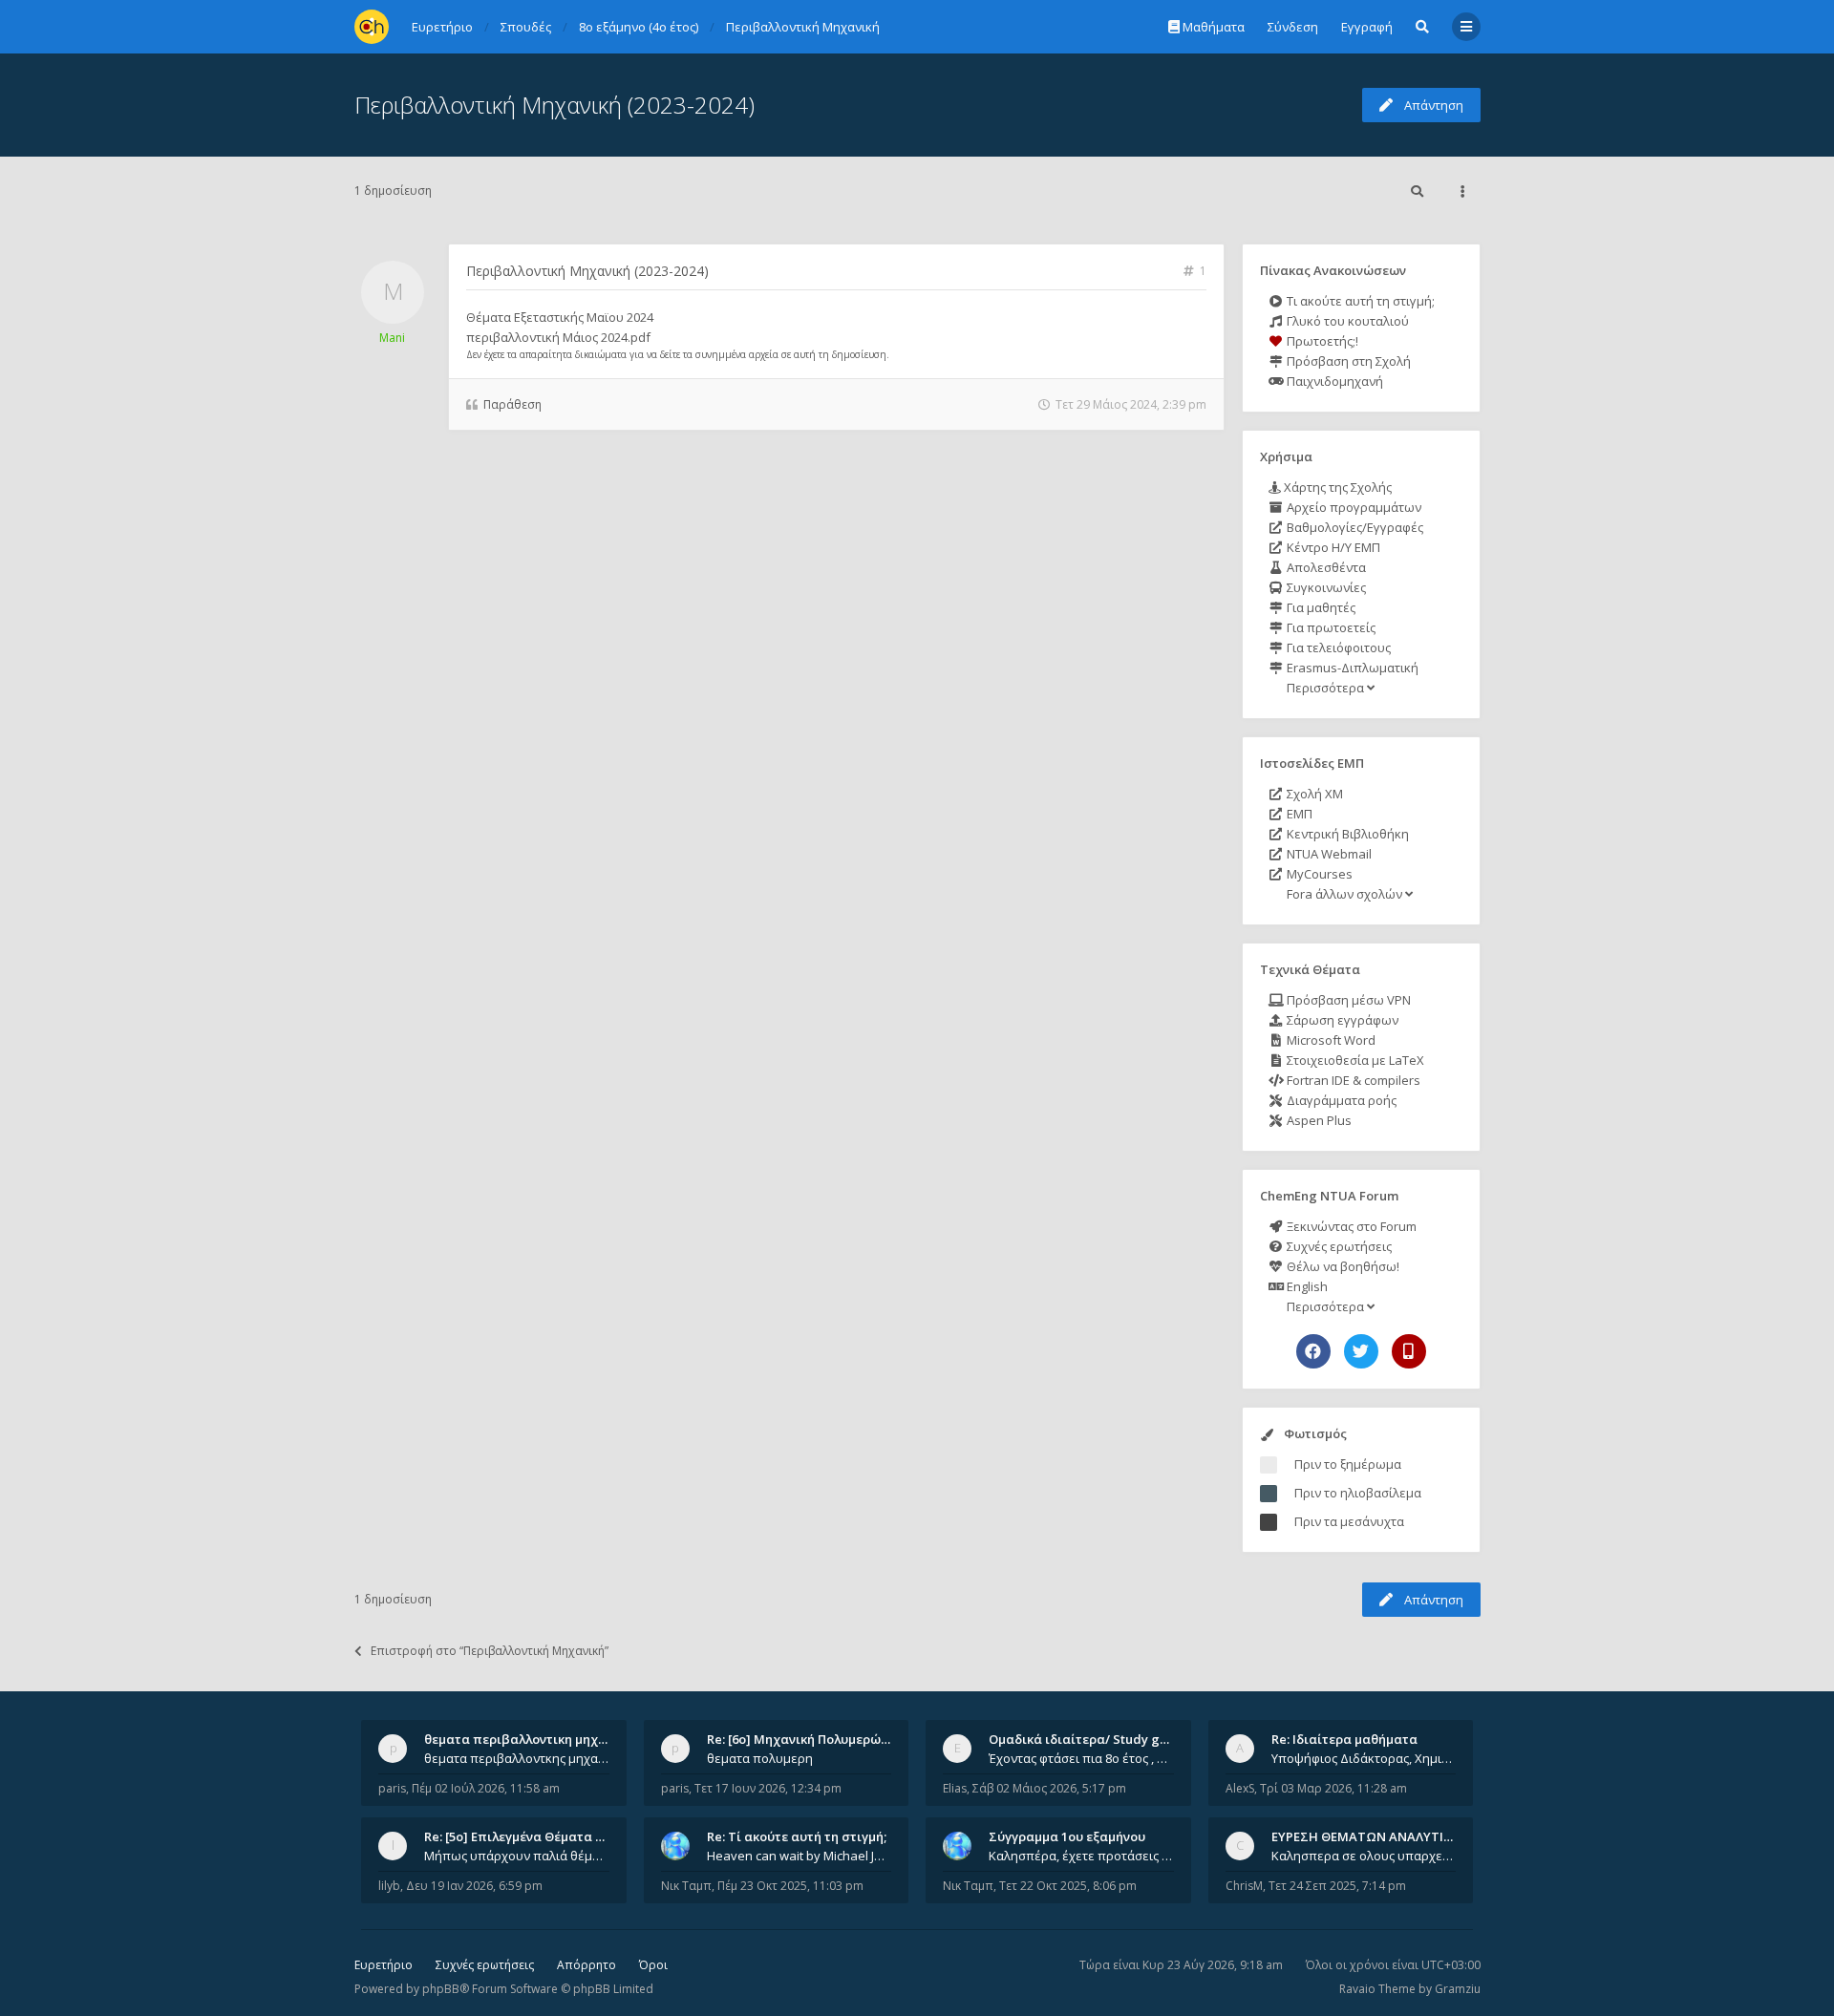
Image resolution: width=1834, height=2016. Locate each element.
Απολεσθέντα (1325, 567)
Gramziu (1458, 1989)
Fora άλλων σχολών (1344, 894)
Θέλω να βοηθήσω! (1342, 1266)
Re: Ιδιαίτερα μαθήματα (1344, 1739)
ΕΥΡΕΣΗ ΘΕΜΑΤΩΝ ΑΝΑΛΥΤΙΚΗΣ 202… (1386, 1836)
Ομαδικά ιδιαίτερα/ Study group (1088, 1739)
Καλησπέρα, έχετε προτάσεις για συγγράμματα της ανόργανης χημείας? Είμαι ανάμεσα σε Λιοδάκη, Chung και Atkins (1081, 1856)
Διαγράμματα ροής (1340, 1100)
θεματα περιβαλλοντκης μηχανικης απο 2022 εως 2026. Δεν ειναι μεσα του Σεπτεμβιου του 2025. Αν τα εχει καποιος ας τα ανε (517, 1758)
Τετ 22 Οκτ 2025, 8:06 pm (1068, 1886)
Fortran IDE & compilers (1352, 1080)
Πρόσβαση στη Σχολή (1347, 361)
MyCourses (1318, 874)
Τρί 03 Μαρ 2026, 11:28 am (1333, 1788)
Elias (955, 1788)
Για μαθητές (1320, 607)
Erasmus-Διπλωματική (1351, 668)
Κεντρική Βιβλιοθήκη (1346, 834)
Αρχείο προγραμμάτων (1353, 507)
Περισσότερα (1325, 688)
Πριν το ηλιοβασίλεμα (1358, 1493)
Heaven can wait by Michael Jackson (800, 1856)
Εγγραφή (1367, 27)
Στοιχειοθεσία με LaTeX (1354, 1060)
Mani (392, 338)
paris (392, 1788)
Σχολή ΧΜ (1313, 794)
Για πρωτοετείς (1330, 627)
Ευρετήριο (384, 1965)
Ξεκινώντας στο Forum (1350, 1226)
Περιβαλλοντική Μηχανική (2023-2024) (554, 105)
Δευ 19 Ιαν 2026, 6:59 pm (474, 1886)
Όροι (653, 1965)
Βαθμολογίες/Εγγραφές (1354, 527)
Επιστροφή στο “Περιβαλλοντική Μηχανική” (490, 1651)
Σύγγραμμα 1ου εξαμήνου (1067, 1836)
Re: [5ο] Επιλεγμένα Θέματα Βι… (521, 1836)
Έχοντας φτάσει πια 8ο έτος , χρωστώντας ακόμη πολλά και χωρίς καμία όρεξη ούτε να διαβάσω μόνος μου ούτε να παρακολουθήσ (1081, 1758)
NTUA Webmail (1328, 854)
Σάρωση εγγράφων (1341, 1020)
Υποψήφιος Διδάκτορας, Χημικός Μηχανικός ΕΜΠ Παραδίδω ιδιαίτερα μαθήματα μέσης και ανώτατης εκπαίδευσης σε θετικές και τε (1364, 1758)
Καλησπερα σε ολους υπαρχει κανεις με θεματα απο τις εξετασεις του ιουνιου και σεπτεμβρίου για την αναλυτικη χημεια (1364, 1856)
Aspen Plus (1318, 1120)
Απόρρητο (586, 1965)
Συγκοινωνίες (1325, 587)
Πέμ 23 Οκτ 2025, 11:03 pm (790, 1886)
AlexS (1240, 1788)
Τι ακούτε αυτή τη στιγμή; (1359, 301)
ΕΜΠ (1298, 814)
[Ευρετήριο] (372, 27)
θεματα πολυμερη (760, 1758)
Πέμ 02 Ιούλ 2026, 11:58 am (486, 1788)
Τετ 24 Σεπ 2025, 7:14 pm (1337, 1886)
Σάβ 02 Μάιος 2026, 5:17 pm (1049, 1788)
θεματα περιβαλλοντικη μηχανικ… (529, 1739)
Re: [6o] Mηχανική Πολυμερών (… (806, 1739)
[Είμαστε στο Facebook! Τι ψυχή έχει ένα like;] (1313, 1351)
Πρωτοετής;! (1321, 341)
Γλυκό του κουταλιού (1346, 321)
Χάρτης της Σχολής (1336, 487)
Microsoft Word (1330, 1040)
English (1306, 1286)
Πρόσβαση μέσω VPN (1347, 1000)
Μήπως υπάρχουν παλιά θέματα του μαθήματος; (517, 1856)
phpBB (441, 1989)
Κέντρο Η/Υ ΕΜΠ (1332, 547)
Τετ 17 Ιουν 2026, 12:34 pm (768, 1788)
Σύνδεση (1293, 27)
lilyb (389, 1886)
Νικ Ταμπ (686, 1886)
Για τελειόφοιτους (1337, 647)
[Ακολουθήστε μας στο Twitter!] (1361, 1351)
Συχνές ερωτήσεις (1338, 1246)
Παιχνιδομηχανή (1333, 381)
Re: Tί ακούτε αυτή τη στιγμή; (797, 1836)
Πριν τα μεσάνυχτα (1349, 1521)
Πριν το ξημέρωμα (1348, 1464)
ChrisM (1244, 1886)
